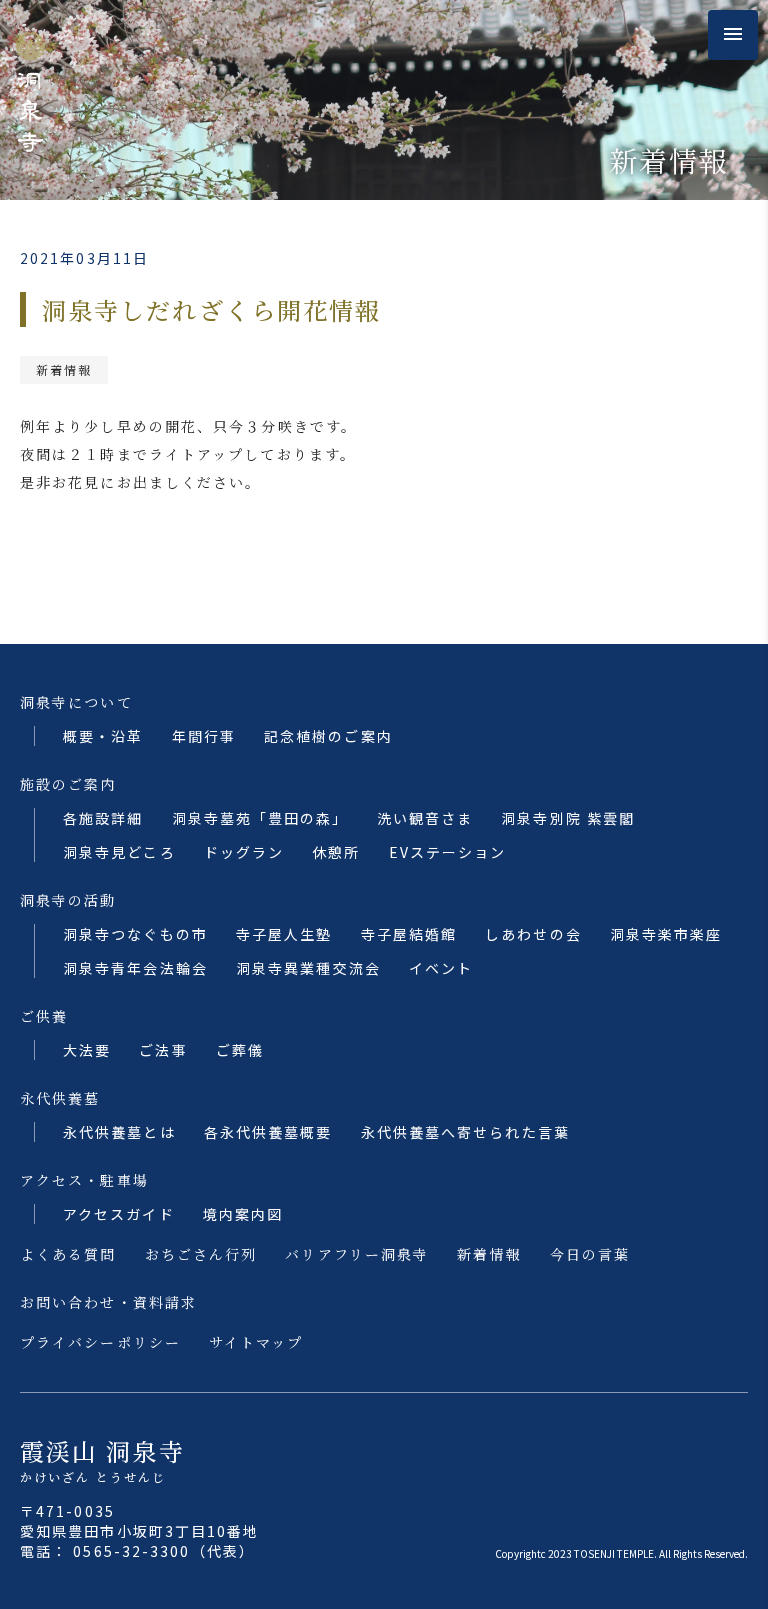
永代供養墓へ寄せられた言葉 (465, 1132)
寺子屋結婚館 (409, 934)
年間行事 (204, 736)
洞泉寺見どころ (119, 852)
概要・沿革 (103, 736)
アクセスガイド (119, 1214)
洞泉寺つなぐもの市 (135, 934)
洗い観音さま (425, 818)
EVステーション (448, 852)
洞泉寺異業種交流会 (308, 968)
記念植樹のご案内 (328, 736)
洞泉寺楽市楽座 (666, 934)
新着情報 (64, 369)
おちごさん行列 (201, 1254)
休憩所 (336, 852)
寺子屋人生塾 (284, 934)
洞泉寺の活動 (68, 900)
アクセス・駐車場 (84, 1180)
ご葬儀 (240, 1050)
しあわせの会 (533, 934)
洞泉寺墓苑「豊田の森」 (260, 818)
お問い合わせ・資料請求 (108, 1302)
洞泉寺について (76, 702)
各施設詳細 (103, 818)
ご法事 (163, 1050)
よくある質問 (68, 1254)
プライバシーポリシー (100, 1342)
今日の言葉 (590, 1254)
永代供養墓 (60, 1098)
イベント (441, 968)
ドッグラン (244, 852)
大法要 (87, 1050)
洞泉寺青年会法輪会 (135, 968)
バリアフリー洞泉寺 (357, 1254)
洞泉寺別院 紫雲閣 (568, 818)
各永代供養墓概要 (268, 1132)
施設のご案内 (68, 784)
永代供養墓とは (119, 1132)
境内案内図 (243, 1214)
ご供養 (44, 1016)
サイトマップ (256, 1342)
